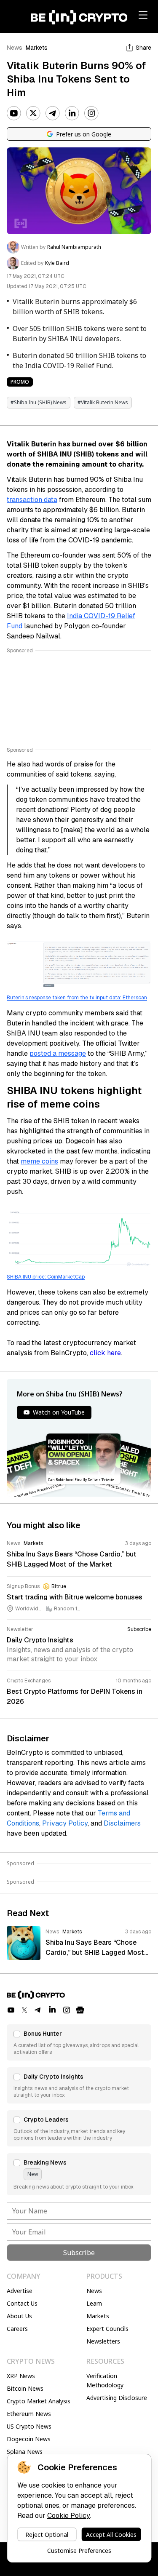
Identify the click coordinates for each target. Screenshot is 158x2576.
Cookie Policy (68, 2516)
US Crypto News (29, 2426)
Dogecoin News (29, 2439)
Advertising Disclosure (117, 2398)
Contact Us (22, 2303)
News (15, 48)
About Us (19, 2316)
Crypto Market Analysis (39, 2401)
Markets (37, 48)
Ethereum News (29, 2414)
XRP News (21, 2376)
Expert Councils (107, 2329)
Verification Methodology (105, 2380)
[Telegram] (53, 113)
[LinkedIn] (72, 113)
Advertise (20, 2291)
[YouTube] (14, 113)
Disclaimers (122, 1823)
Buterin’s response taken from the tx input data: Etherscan (77, 998)
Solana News (25, 2452)
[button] (79, 2042)
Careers (17, 2329)
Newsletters (103, 2341)
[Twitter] (33, 113)
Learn (94, 2303)
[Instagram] (91, 113)
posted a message (58, 1053)
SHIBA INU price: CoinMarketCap (46, 1277)
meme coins (39, 1161)
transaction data (32, 500)
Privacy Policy (65, 1823)
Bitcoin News (25, 2388)
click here (105, 1353)
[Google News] (80, 2010)
